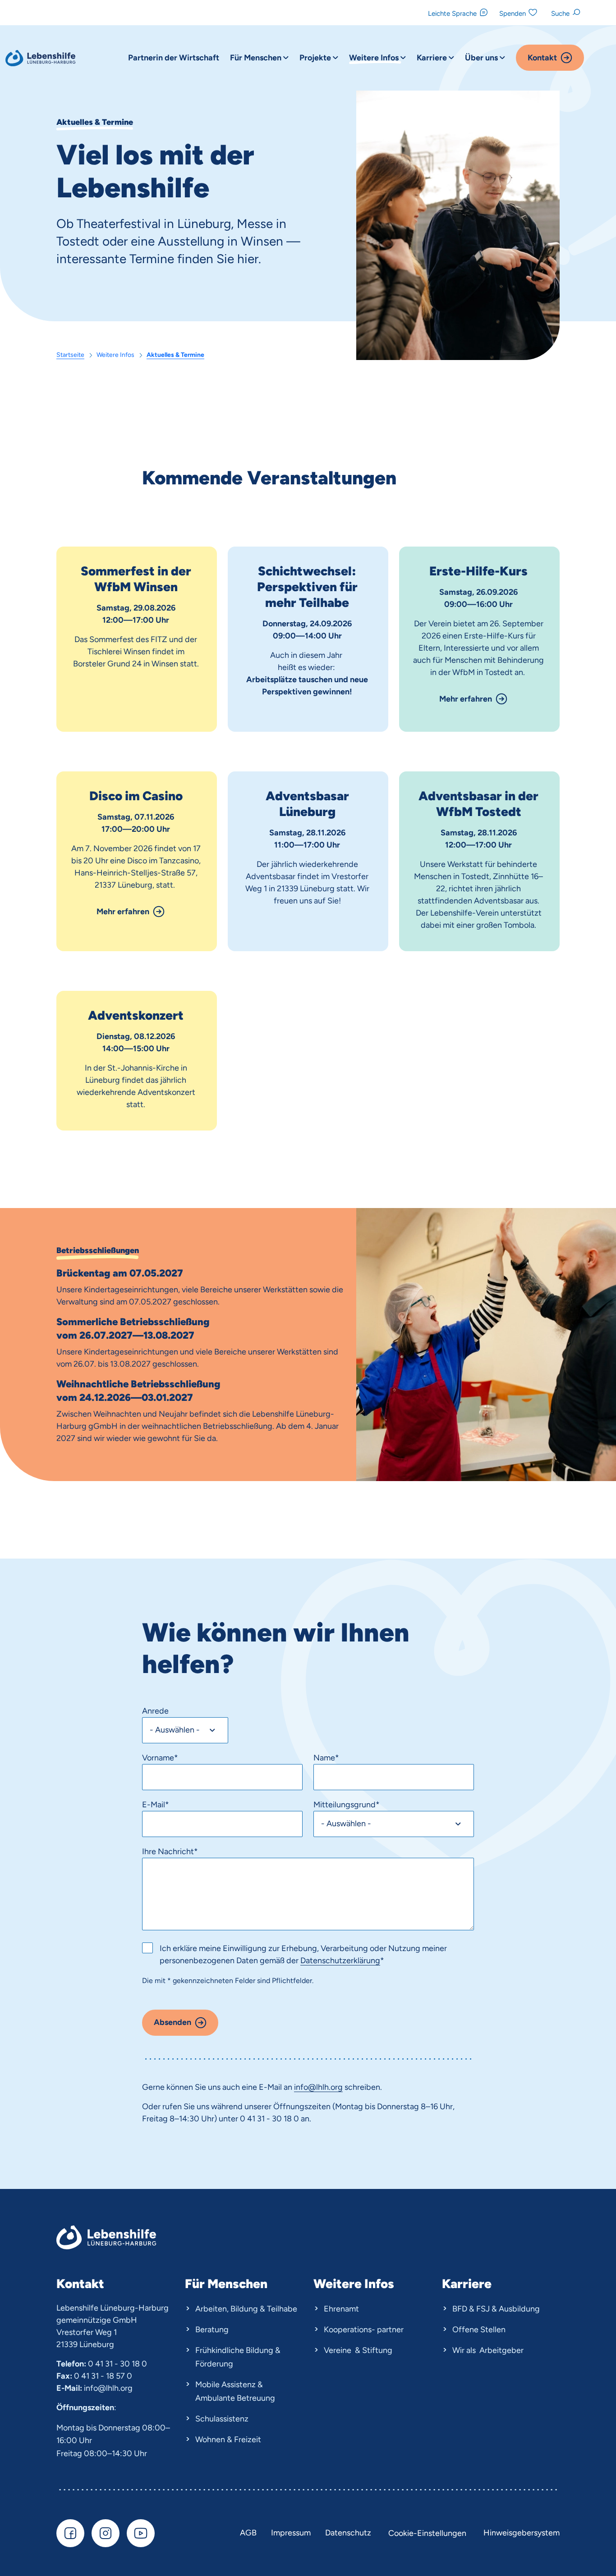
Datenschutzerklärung (340, 1960)
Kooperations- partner (364, 2330)
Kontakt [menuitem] (542, 58)
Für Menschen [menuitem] (257, 58)
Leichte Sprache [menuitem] (452, 14)
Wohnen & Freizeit (228, 2439)
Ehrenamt (341, 2309)
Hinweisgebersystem (522, 2533)
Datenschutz (348, 2533)
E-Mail (156, 1805)
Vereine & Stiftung (358, 2350)
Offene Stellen (479, 2330)
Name (326, 1758)
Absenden (172, 2022)
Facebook (70, 2533)
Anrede (155, 1711)
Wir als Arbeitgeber (488, 2350)
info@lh (308, 2087)
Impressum (291, 2533)
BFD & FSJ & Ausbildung (496, 2309)
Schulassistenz (222, 2419)
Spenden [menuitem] (513, 14)
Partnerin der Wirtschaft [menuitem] (174, 58)
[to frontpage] (41, 58)
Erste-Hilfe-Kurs (478, 571)
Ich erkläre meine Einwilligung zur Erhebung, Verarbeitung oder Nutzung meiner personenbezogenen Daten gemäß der (303, 1954)
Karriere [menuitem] (433, 58)
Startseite (70, 355)
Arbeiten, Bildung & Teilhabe (246, 2309)
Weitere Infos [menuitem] (375, 58)
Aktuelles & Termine (175, 355)
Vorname (160, 1758)
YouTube (141, 2533)
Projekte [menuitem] (316, 58)
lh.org (333, 2087)
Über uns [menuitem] (482, 58)
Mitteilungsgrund (347, 1805)
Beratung (212, 2330)
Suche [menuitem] (560, 14)
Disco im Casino (136, 796)
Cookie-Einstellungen (427, 2533)
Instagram (106, 2533)
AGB (248, 2533)
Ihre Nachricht (170, 1851)
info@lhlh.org (108, 2388)
